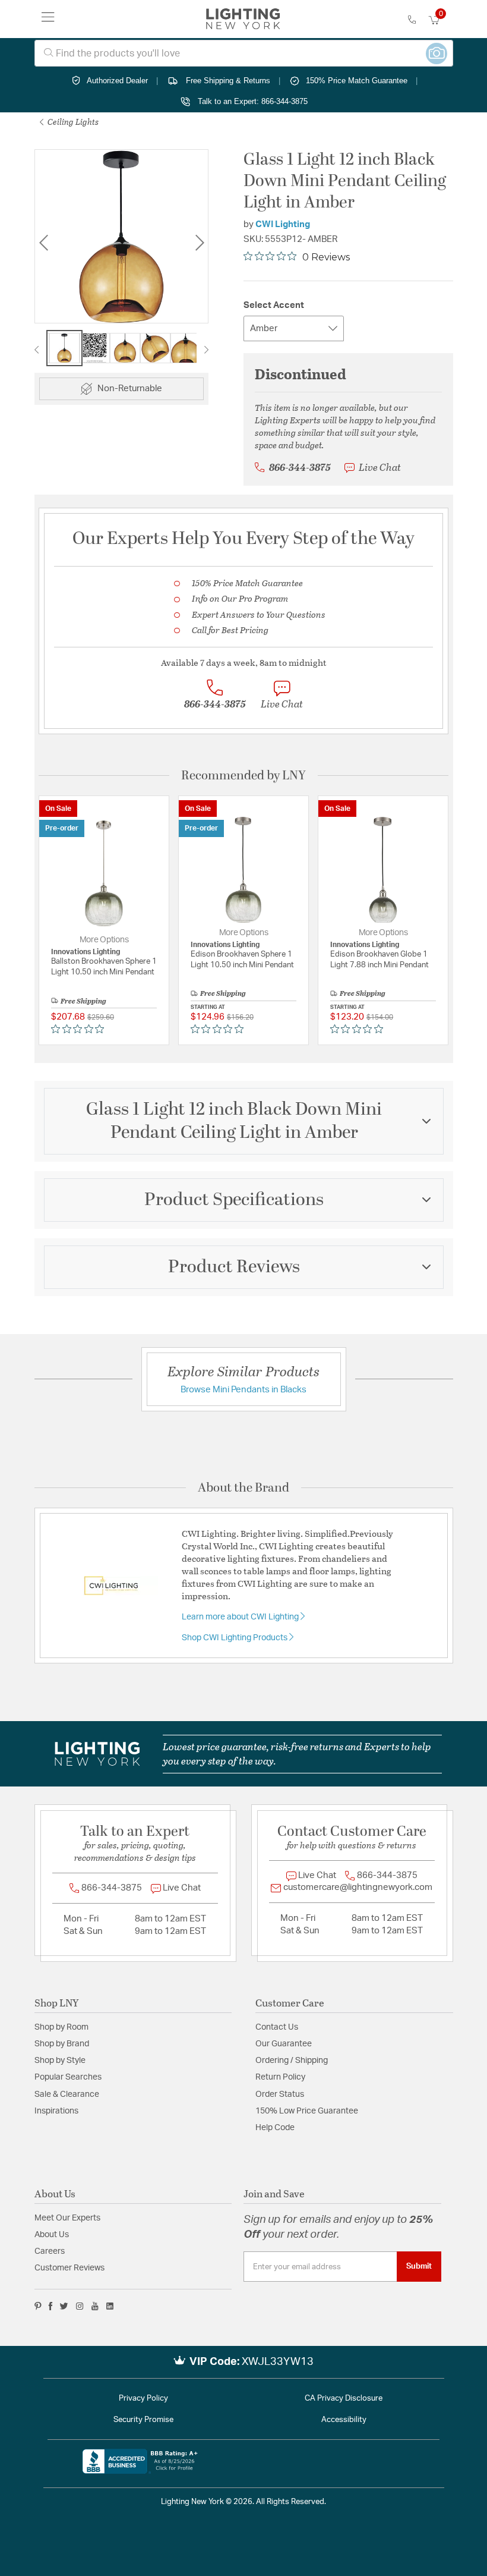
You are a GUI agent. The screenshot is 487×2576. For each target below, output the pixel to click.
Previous (43, 243)
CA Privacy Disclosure (344, 2399)
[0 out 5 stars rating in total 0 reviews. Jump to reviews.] (80, 1028)
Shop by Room (61, 2027)
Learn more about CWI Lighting (241, 1617)
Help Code (275, 2128)
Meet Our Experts (67, 2218)
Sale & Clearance (67, 2094)
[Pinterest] (38, 2306)
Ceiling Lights (72, 122)
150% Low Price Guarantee (307, 2111)
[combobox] (244, 53)
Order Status (280, 2094)
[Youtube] (95, 2306)
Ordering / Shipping (292, 2061)
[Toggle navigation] (48, 19)
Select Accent (274, 305)
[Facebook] (50, 2306)
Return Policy (280, 2077)
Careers (50, 2251)
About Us (52, 2235)
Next (200, 243)
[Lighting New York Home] (243, 19)
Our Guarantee (284, 2044)
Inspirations (56, 2111)
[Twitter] (64, 2306)
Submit (419, 2266)
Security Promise (143, 2420)
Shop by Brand (62, 2044)
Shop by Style (60, 2061)
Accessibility (344, 2420)
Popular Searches (68, 2077)
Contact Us (277, 2027)
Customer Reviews (69, 2268)
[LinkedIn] (110, 2306)
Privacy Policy (143, 2399)
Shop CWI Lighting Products (235, 1638)
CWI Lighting (283, 224)
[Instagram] (80, 2306)
